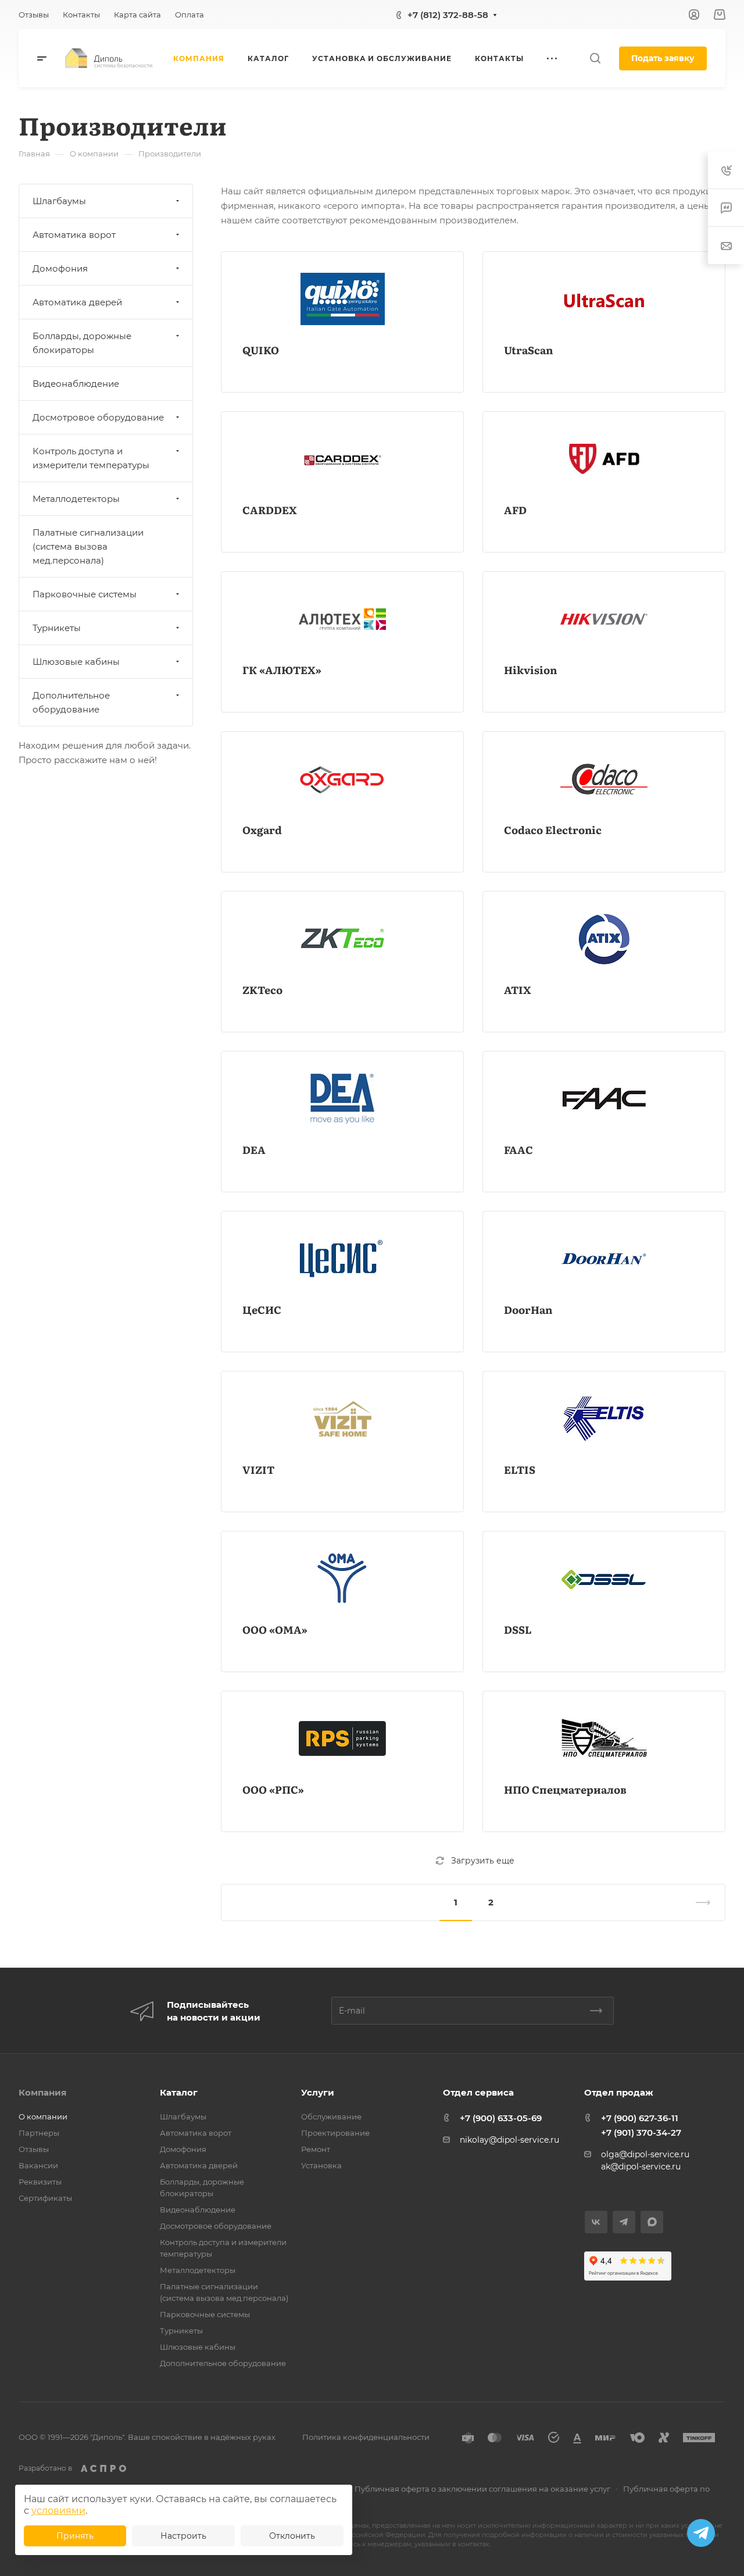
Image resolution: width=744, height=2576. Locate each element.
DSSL (518, 1629)
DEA (254, 1150)
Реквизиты (40, 2182)
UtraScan (528, 350)
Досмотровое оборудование (98, 417)
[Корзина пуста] (719, 15)
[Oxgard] (342, 779)
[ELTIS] (604, 1419)
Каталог (179, 2092)
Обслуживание (331, 2117)
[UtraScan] (604, 299)
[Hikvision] (604, 619)
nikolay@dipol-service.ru (509, 2140)
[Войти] (694, 15)
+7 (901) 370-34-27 (641, 2133)
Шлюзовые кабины (76, 662)
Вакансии (38, 2165)
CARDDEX (270, 510)
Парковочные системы (85, 594)
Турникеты (57, 628)
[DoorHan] (604, 1259)
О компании (43, 2117)
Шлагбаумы (59, 201)
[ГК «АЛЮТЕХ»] (342, 619)
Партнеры (39, 2133)
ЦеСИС (262, 1310)
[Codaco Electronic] (604, 779)
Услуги (318, 2092)
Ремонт (316, 2149)
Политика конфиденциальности (366, 2437)
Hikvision (530, 670)
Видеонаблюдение (76, 384)
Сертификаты (45, 2198)
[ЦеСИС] (342, 1259)
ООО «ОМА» (275, 1629)
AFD (515, 510)
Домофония (60, 268)
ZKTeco (262, 990)
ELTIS (520, 1469)
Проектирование (335, 2133)
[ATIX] (604, 939)
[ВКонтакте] (596, 2222)
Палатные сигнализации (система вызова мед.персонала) (88, 546)
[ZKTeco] (342, 939)
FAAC (518, 1150)
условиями (58, 2511)
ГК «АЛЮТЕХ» (282, 670)
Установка (321, 2165)
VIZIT (258, 1469)
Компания (42, 2092)
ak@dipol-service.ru (641, 2167)
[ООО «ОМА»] (342, 1579)
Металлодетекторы (76, 499)
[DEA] (342, 1099)
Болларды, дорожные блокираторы (82, 343)
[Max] (652, 2222)
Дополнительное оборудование (71, 702)
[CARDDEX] (342, 459)
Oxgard (262, 830)
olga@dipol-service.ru (645, 2154)
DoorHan (528, 1310)
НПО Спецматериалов (565, 1789)
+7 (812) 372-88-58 (448, 15)
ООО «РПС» (273, 1789)
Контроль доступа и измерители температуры (91, 458)
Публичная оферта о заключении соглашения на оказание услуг (482, 2489)
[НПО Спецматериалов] (604, 1738)
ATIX (518, 990)
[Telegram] (624, 2222)
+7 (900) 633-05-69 (501, 2118)
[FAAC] (604, 1099)
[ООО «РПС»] (342, 1738)
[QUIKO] (342, 299)
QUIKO (261, 350)
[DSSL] (604, 1579)
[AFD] (604, 459)
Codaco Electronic (553, 830)
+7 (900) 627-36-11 (640, 2118)
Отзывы (34, 2149)
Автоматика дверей (77, 302)
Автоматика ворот (74, 235)
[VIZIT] (342, 1419)
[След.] (698, 1902)
